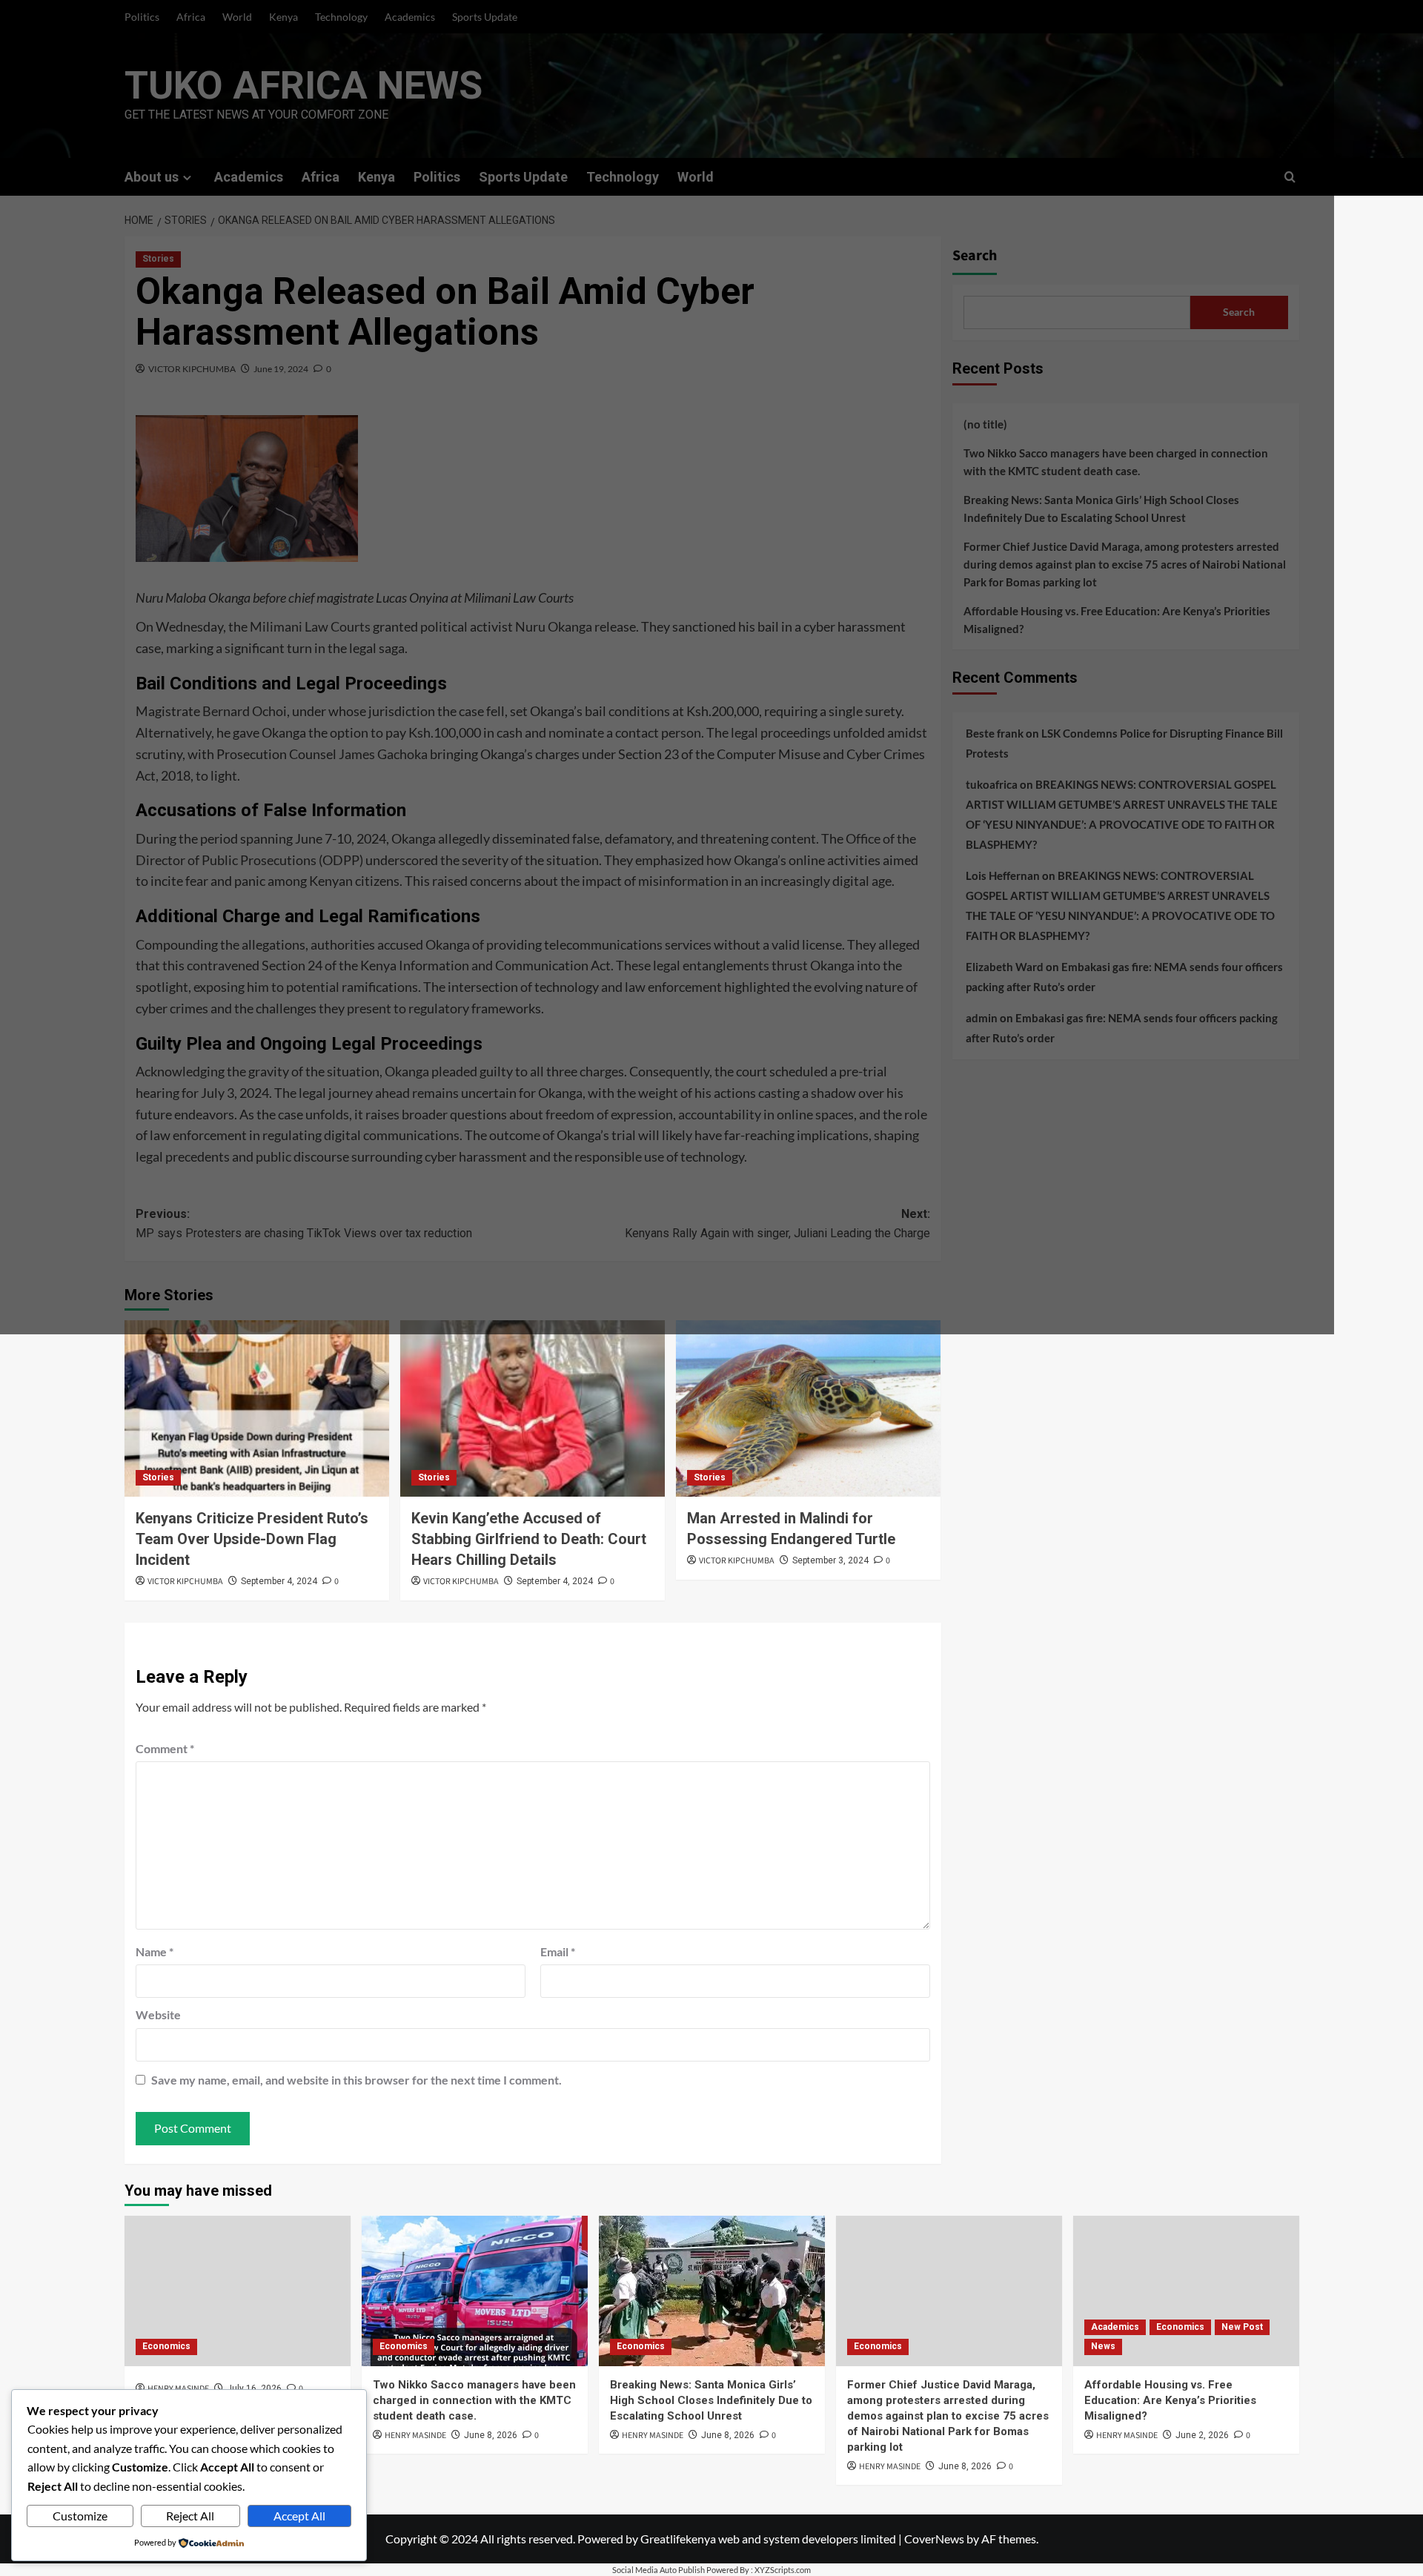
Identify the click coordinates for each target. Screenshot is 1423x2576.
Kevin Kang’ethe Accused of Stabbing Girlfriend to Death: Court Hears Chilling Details (529, 1539)
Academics (1115, 2327)
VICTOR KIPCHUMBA (185, 1582)
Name (155, 1951)
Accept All (299, 2516)
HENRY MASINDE (415, 2436)
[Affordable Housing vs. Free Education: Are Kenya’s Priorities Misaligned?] (1186, 2291)
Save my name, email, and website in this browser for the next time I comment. (356, 2080)
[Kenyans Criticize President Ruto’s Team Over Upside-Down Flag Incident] (257, 1408)
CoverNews (934, 2539)
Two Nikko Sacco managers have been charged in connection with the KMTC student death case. (474, 2400)
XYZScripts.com (783, 2570)
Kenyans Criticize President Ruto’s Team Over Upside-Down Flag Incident (252, 1539)
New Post (1242, 2327)
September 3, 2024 (830, 1560)
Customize (80, 2516)
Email (558, 1951)
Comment (165, 1748)
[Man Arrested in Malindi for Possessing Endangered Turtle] (808, 1408)
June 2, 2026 (1202, 2435)
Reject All (190, 2516)
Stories (158, 1477)
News (1103, 2346)
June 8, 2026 (491, 2435)
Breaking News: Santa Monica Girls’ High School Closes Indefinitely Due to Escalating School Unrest (711, 2400)
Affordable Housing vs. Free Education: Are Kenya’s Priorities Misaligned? (1170, 2400)
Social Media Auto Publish (659, 2570)
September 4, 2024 (279, 1581)
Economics (166, 2346)
